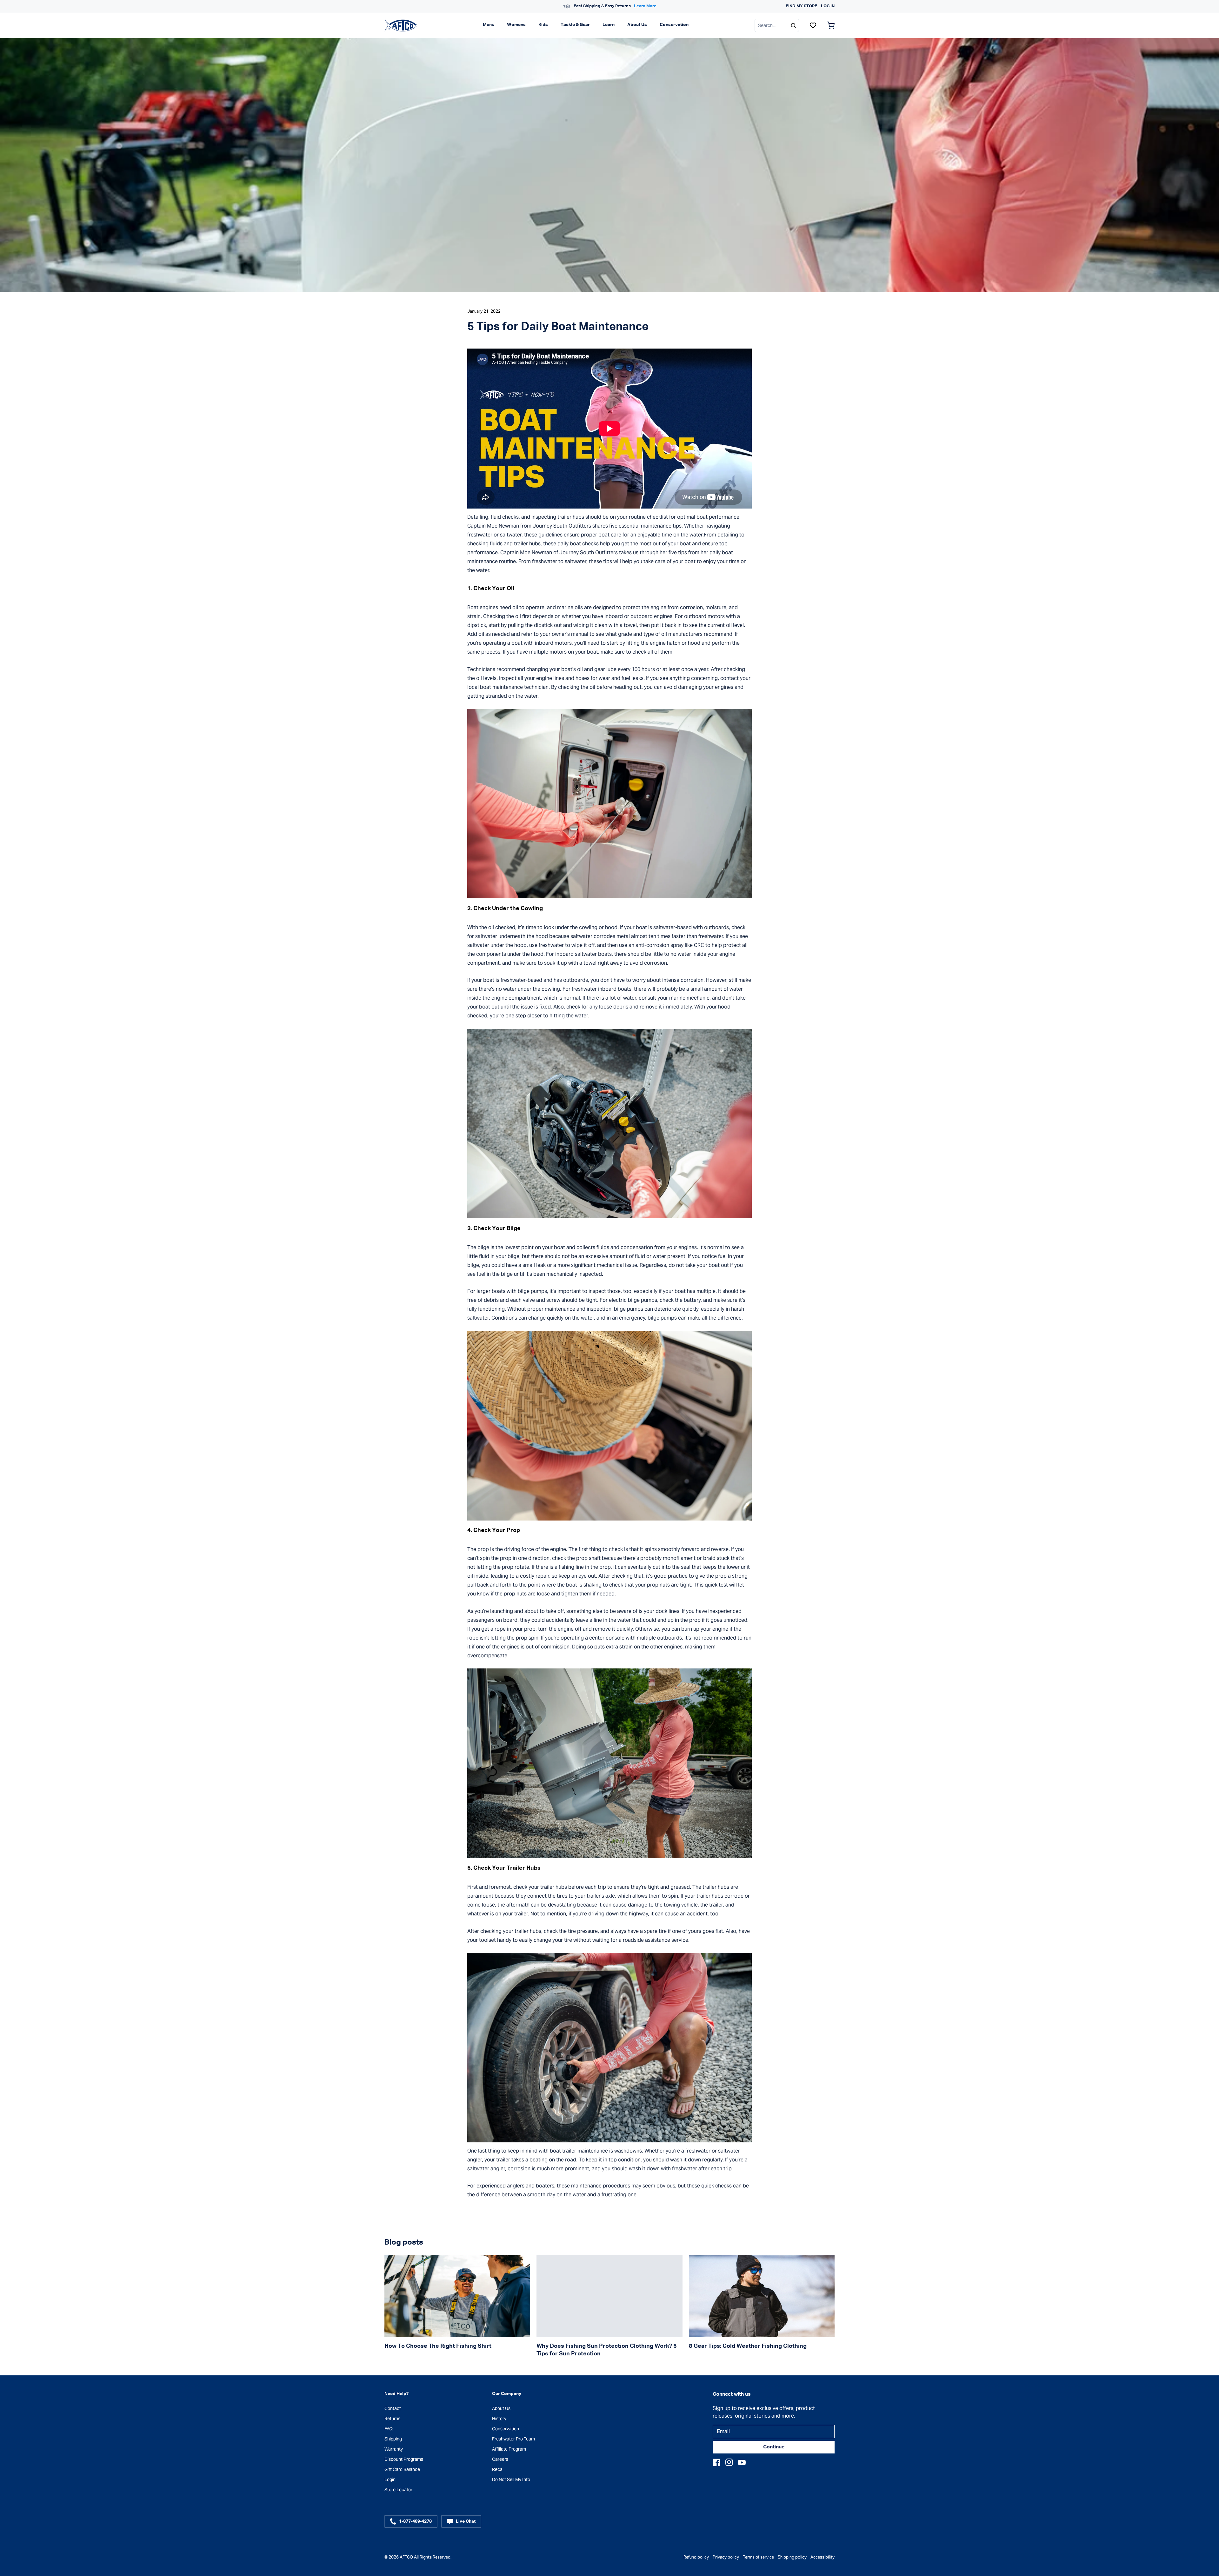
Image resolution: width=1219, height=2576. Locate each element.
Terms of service (758, 2557)
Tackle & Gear (575, 25)
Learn (609, 25)
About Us (637, 25)
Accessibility (823, 2557)
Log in (828, 6)
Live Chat (466, 2521)
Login (390, 2479)
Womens (516, 25)
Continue (774, 2447)
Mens (489, 25)
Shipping (393, 2439)
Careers (500, 2459)
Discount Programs (404, 2459)
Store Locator (398, 2490)
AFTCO (406, 2557)
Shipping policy (792, 2557)
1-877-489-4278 (415, 2521)
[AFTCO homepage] (401, 25)
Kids (543, 25)
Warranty (394, 2449)
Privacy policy (726, 2557)
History (499, 2419)
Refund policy (696, 2557)
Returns (392, 2419)
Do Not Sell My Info (511, 2479)
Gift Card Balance (402, 2469)
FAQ (389, 2429)
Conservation (674, 25)
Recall (498, 2469)
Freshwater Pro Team (513, 2439)
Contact (393, 2408)
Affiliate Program (509, 2449)
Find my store (801, 6)
